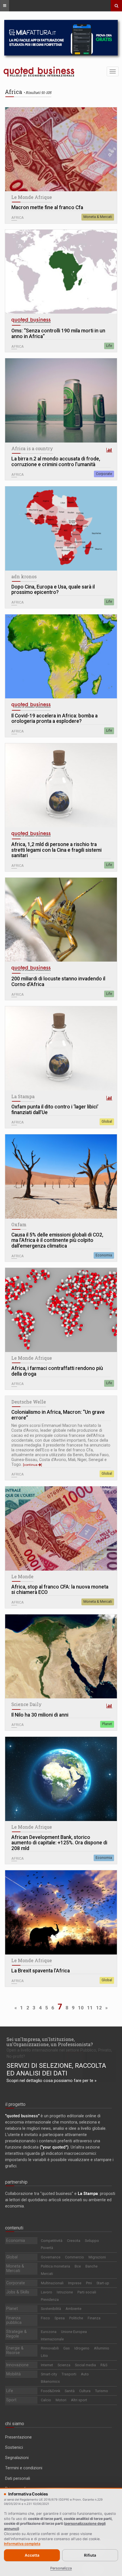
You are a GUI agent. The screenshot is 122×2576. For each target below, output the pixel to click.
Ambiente (73, 2309)
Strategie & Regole (16, 2334)
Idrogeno (82, 2348)
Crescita (74, 2241)
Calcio (46, 2400)
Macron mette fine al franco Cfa (47, 208)
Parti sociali (87, 2292)
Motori (61, 2400)
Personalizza (61, 2568)
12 (99, 2008)
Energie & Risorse (15, 2350)
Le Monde (22, 1577)
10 (81, 2008)
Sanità (70, 2391)
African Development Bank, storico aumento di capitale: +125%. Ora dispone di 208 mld (59, 1843)
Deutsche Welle (29, 1402)
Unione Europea (74, 2332)
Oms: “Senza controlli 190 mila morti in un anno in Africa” (58, 334)
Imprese (75, 2283)
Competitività (52, 2241)
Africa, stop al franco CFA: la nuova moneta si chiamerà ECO (60, 1590)
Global (107, 1122)
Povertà (47, 2248)
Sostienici (14, 2447)
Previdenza (50, 2300)
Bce (78, 2266)
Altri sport (79, 2400)
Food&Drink (51, 2391)
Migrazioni (97, 2257)
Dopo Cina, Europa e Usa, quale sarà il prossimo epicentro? (53, 590)
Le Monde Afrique (32, 197)
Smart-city (49, 2374)
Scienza (64, 2365)
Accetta (32, 2555)
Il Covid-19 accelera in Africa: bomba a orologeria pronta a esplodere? (54, 719)
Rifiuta (90, 2555)
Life (109, 346)
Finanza (94, 2318)
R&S (104, 2365)
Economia (104, 1255)
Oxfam (19, 1225)
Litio (44, 2356)
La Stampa (23, 1096)
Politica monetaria (55, 2266)
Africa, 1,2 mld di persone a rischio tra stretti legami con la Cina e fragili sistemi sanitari (56, 850)
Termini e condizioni (24, 2468)
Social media (85, 2365)
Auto (85, 2374)
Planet (107, 1724)
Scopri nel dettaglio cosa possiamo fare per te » (51, 2081)
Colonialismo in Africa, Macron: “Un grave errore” (58, 1415)
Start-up (103, 2283)
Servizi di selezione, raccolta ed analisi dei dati (56, 2069)
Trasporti (69, 2374)
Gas (67, 2348)
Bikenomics (50, 2381)
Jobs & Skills (18, 2292)
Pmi (89, 2283)
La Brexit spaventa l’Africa (41, 1971)
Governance (51, 2257)
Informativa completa (22, 2544)
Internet (47, 2365)
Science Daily (27, 1704)
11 (90, 2008)
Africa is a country (32, 448)
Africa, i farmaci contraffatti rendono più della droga (57, 1371)
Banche (91, 2266)
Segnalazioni (17, 2458)
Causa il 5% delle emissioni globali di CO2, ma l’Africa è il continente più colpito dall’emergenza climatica (57, 1240)
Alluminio (102, 2348)
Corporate (104, 474)
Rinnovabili (50, 2348)
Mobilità (13, 2374)
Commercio (74, 2257)
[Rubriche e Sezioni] (5, 6)
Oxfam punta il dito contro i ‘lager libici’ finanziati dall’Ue (55, 1110)
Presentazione (18, 2437)
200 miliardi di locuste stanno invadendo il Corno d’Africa (58, 982)
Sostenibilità (51, 2309)
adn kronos (24, 577)
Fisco (45, 2318)
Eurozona (49, 2332)
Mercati (47, 2274)
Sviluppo (92, 2241)
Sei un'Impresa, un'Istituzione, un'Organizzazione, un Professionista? (50, 2042)
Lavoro (47, 2292)
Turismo (102, 2391)
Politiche (76, 2318)
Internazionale (52, 2339)
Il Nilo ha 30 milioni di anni (40, 1715)
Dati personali (18, 2478)
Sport (11, 2400)
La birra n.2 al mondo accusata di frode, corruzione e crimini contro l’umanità (56, 462)
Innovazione (17, 2365)
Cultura (85, 2391)
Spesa (60, 2318)
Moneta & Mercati (98, 217)
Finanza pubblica (14, 2320)
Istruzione (65, 2292)
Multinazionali (52, 2283)
